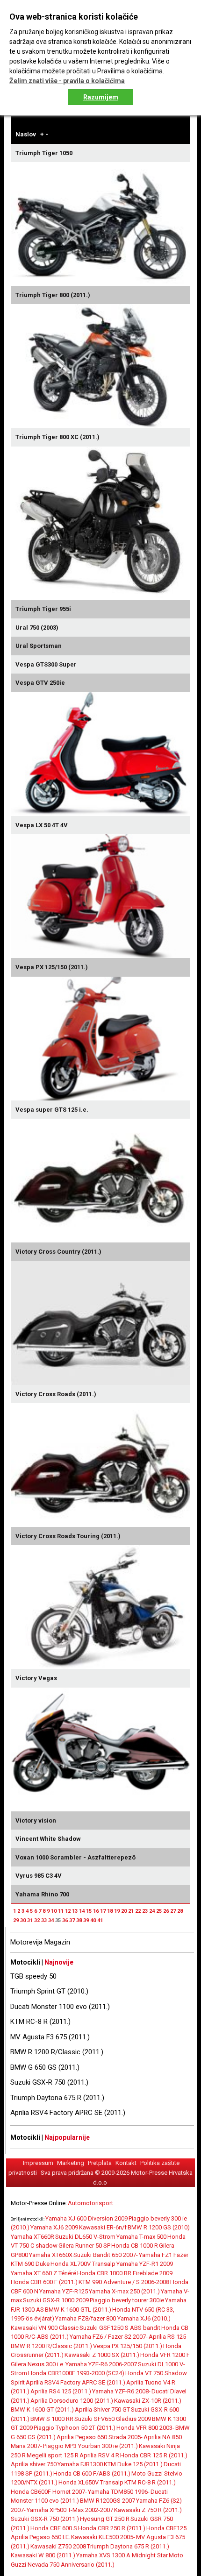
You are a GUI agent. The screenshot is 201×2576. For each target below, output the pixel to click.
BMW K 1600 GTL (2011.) (78, 2310)
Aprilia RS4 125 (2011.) (61, 2391)
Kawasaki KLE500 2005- (103, 2537)
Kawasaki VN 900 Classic (45, 2328)
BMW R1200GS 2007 (108, 2501)
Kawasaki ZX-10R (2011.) (148, 2401)
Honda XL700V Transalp (83, 2264)
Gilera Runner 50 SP (84, 2246)
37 (72, 1920)
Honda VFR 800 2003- (145, 2428)
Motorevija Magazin (40, 1942)
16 (96, 1911)
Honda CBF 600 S (54, 2528)
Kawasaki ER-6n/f (103, 2227)
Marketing (71, 2163)
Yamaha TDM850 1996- (119, 2492)
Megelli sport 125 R (53, 2455)
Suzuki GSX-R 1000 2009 (56, 2300)
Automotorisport (90, 2203)
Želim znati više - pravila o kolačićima (67, 81)
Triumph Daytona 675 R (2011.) (57, 2098)
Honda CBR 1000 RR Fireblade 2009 (125, 2273)
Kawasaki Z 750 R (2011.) (148, 2510)
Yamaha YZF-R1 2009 (145, 2264)
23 (145, 1911)
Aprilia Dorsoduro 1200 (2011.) (72, 2401)
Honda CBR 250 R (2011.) (112, 2528)
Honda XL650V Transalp (91, 2482)
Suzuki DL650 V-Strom (85, 2237)
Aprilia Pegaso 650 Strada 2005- (100, 2437)
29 (16, 1920)
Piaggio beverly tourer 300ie (127, 2300)
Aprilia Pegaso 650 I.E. (40, 2537)
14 (82, 1911)
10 (54, 1911)
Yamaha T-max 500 (141, 2237)
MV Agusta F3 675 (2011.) (50, 2037)
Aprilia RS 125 (167, 2337)
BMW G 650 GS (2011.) (45, 2067)
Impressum (38, 2163)
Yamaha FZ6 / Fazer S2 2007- (109, 2337)
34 (51, 1920)
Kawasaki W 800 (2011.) (43, 2555)
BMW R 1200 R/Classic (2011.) (57, 2052)
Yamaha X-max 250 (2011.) (124, 2291)
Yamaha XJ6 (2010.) (144, 2318)
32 (37, 1920)
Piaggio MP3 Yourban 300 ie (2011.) (90, 2446)
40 (93, 1920)
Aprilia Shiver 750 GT (102, 2409)
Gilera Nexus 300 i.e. (38, 2364)
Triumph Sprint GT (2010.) (49, 1991)
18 (110, 1911)
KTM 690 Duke (30, 2264)
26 (166, 1911)
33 (44, 1920)
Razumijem (101, 97)
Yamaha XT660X (51, 2255)
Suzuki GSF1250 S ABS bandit (120, 2328)
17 (103, 1911)
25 (159, 1911)
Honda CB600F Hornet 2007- (49, 2492)
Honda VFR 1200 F (165, 2355)
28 (180, 1911)
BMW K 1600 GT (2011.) (42, 2409)
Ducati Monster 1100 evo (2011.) (60, 2007)
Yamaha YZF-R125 (64, 2291)
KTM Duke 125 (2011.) (133, 2464)
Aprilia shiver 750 (34, 2464)
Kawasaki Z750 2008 (58, 2546)
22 (138, 1911)
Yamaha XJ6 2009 (54, 2227)
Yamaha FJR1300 (80, 2464)
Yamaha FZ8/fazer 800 (86, 2318)
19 (117, 1911)
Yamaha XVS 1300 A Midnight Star (122, 2555)
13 (75, 1911)
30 (23, 1920)
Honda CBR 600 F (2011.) (44, 2282)
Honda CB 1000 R (135, 2246)
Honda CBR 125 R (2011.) (154, 2455)
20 (124, 1911)
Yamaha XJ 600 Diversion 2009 (86, 2218)
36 (65, 1920)
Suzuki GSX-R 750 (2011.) (49, 2082)
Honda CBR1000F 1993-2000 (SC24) (76, 2373)
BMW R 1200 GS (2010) (159, 2227)
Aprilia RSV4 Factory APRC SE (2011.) (68, 2113)
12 (68, 1911)
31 (30, 1920)
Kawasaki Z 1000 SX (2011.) (102, 2355)
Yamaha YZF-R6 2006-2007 (101, 2364)
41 (100, 1920)
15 (89, 1911)
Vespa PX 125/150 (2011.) (128, 2346)
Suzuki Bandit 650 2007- (106, 2255)
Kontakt (126, 2163)
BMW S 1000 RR (52, 2419)
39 (86, 1920)
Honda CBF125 (166, 2528)
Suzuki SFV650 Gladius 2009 (113, 2419)
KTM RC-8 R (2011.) (40, 2022)
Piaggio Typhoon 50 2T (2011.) (75, 2428)
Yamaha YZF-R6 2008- (121, 2391)
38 (79, 1920)
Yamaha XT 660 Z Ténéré (43, 2273)
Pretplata (100, 2163)
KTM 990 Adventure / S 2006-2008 (124, 2282)
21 (131, 1911)
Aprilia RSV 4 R (99, 2455)
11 (61, 1911)
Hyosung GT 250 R (105, 2519)
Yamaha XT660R (32, 2237)
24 (152, 1911)
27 (173, 1911)
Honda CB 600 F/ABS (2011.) (92, 2473)
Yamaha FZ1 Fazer (164, 2255)
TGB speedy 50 (33, 1976)
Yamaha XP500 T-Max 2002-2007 (70, 2510)
